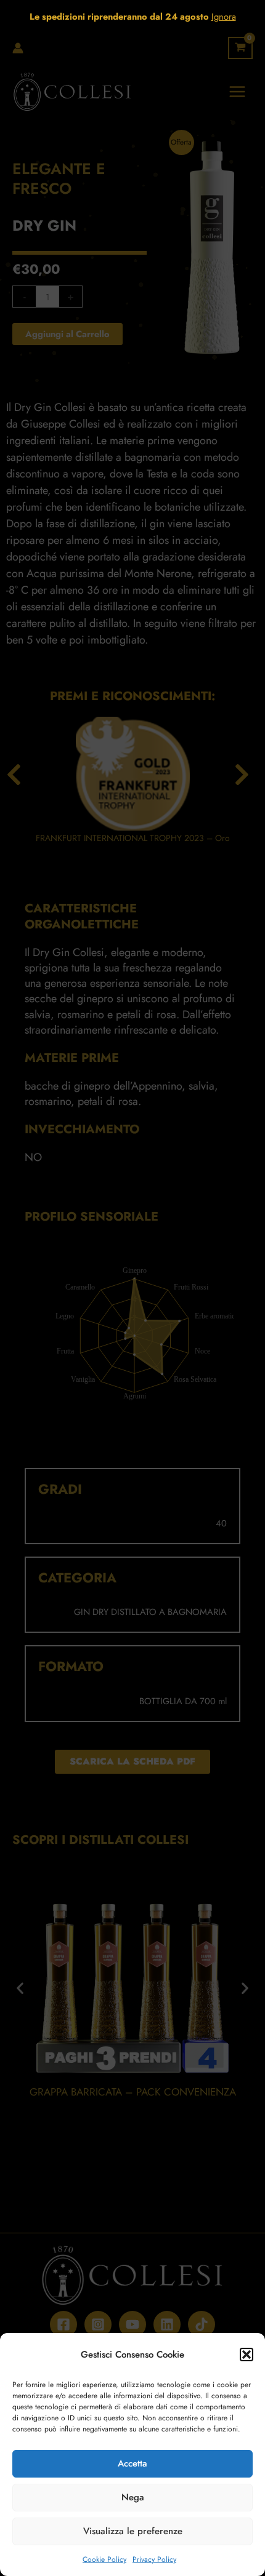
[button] (247, 2355)
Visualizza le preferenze (133, 2531)
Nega (133, 2497)
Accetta (132, 2463)
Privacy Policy (154, 2559)
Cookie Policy (104, 2559)
